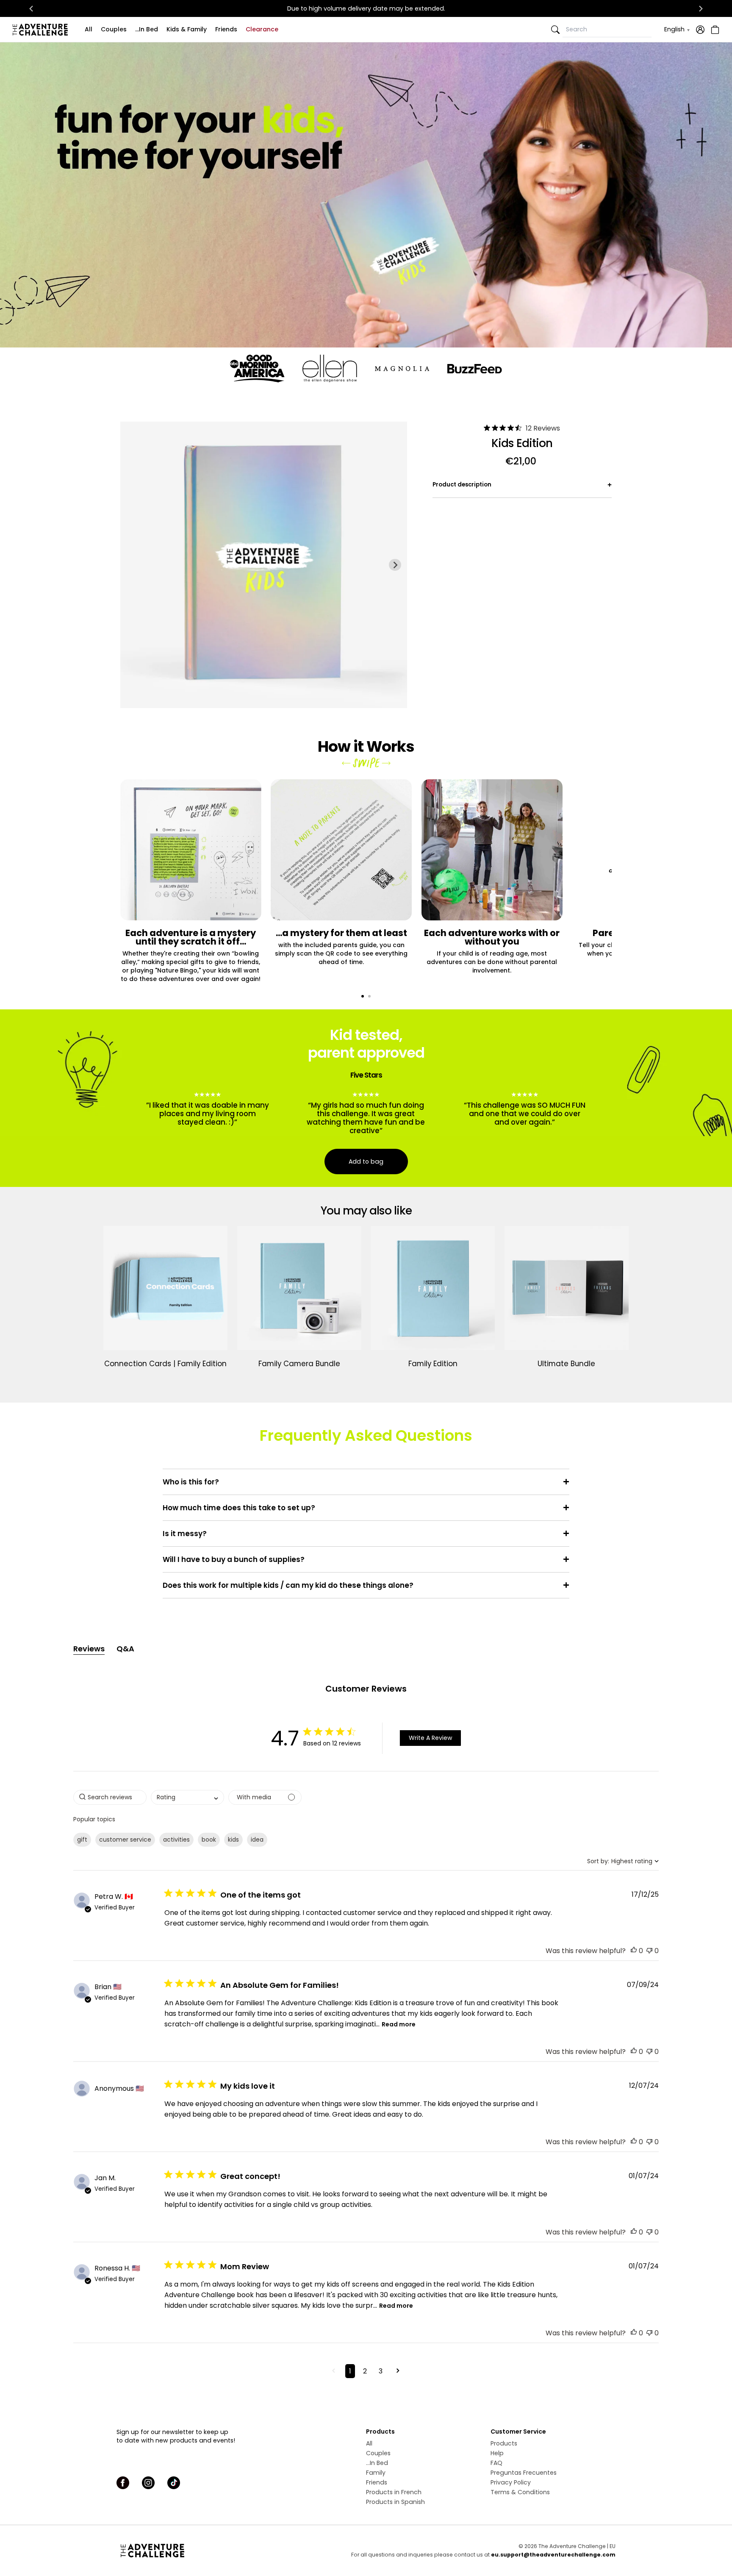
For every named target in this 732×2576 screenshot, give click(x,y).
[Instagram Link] (148, 2483)
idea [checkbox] (257, 1840)
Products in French (394, 2492)
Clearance (262, 29)
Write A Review (430, 1738)
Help (497, 2453)
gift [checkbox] (82, 1840)
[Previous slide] (132, 565)
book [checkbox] (209, 1840)
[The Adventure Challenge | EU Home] (42, 30)
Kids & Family (187, 29)
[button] (634, 1951)
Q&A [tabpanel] (125, 1649)
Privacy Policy (511, 2482)
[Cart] (714, 30)
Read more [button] (399, 2024)
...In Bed (147, 29)
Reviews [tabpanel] (89, 1649)
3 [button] (381, 2371)
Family (376, 2473)
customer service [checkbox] (125, 1840)
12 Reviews (543, 428)
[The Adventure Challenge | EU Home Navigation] (200, 2551)
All (89, 29)
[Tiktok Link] (174, 2483)
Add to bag (366, 1162)
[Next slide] (701, 8)
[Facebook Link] (123, 2483)
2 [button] (365, 2371)
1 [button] (350, 2371)
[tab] (363, 996)
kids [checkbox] (233, 1840)
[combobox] (187, 1797)
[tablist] (366, 1649)
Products (504, 2443)
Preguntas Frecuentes (524, 2473)
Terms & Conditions (520, 2492)
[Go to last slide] (31, 8)
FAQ (496, 2463)
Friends (226, 29)
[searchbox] (110, 1797)
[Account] (700, 30)
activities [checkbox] (176, 1840)
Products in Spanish (395, 2502)
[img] (487, 428)
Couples (114, 29)
